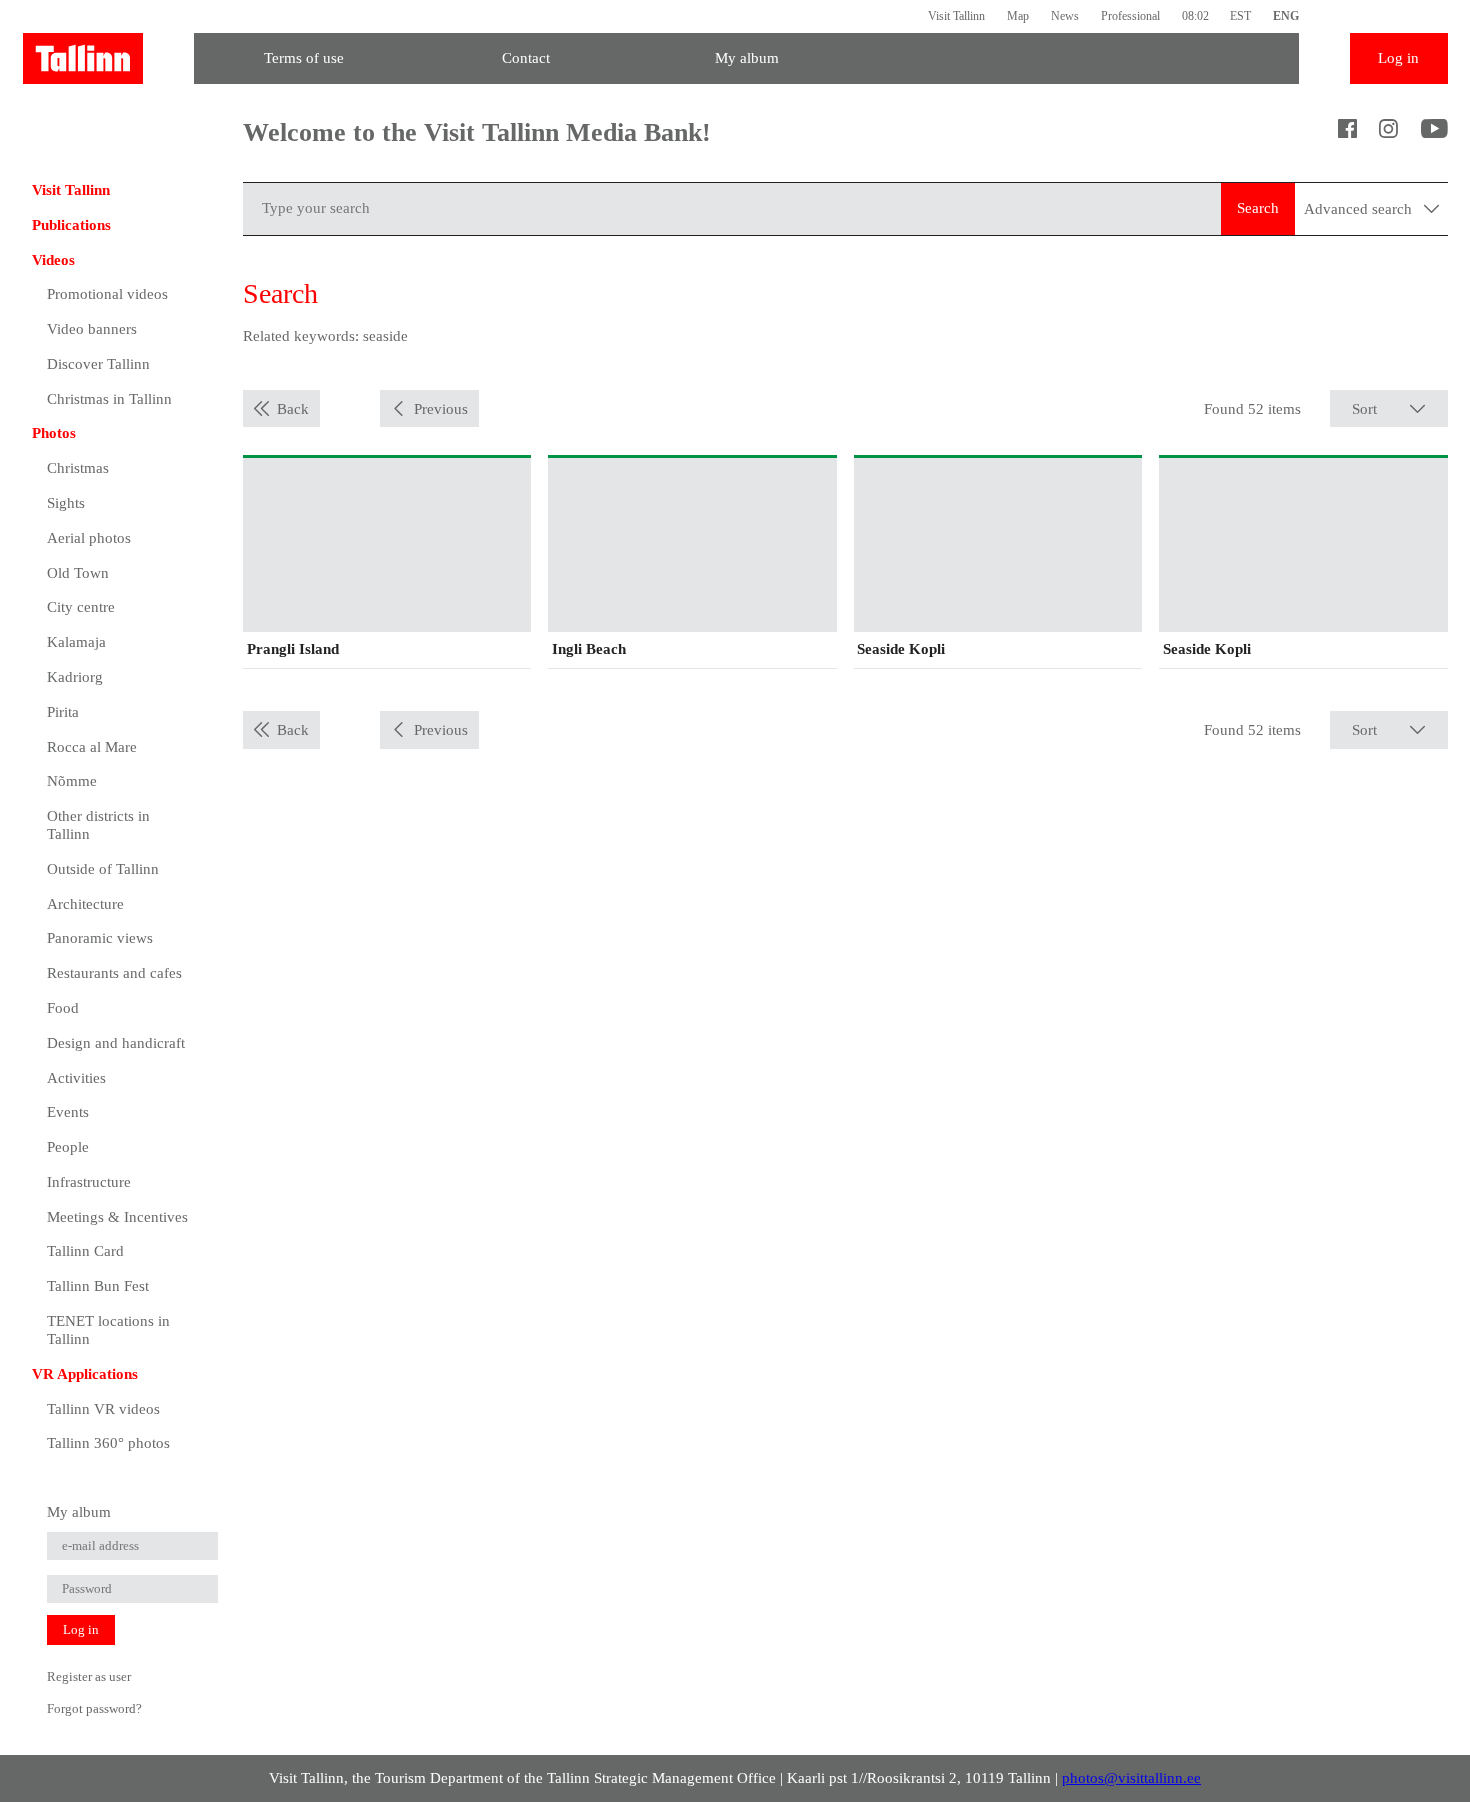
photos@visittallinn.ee (1131, 1778)
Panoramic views (100, 938)
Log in (1398, 58)
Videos (53, 260)
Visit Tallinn (956, 16)
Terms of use (304, 58)
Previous (441, 409)
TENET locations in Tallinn (108, 1330)
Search (1258, 208)
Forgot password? (94, 1708)
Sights (66, 503)
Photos (54, 433)
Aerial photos (89, 538)
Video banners (92, 329)
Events (68, 1112)
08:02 (1195, 16)
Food (63, 1008)
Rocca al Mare (92, 747)
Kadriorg (75, 677)
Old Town (78, 573)
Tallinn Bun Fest (98, 1286)
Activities (76, 1078)
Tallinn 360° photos (108, 1443)
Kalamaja (76, 642)
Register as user (89, 1676)
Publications (71, 225)
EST (1240, 16)
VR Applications (85, 1374)
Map (1018, 16)
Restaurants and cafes (114, 973)
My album (747, 58)
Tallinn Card (85, 1251)
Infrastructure (89, 1182)
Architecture (85, 904)
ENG (1286, 16)
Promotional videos (107, 294)
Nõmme (72, 781)
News (1065, 16)
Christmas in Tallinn (109, 399)
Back (293, 409)
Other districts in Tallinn (98, 825)
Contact (526, 58)
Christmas (78, 468)
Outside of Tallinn (103, 869)
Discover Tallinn (98, 364)
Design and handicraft (116, 1043)
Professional (1130, 16)
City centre (81, 607)
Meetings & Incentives (117, 1217)
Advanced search (1360, 209)
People (68, 1147)
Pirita (63, 712)
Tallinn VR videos (103, 1409)
